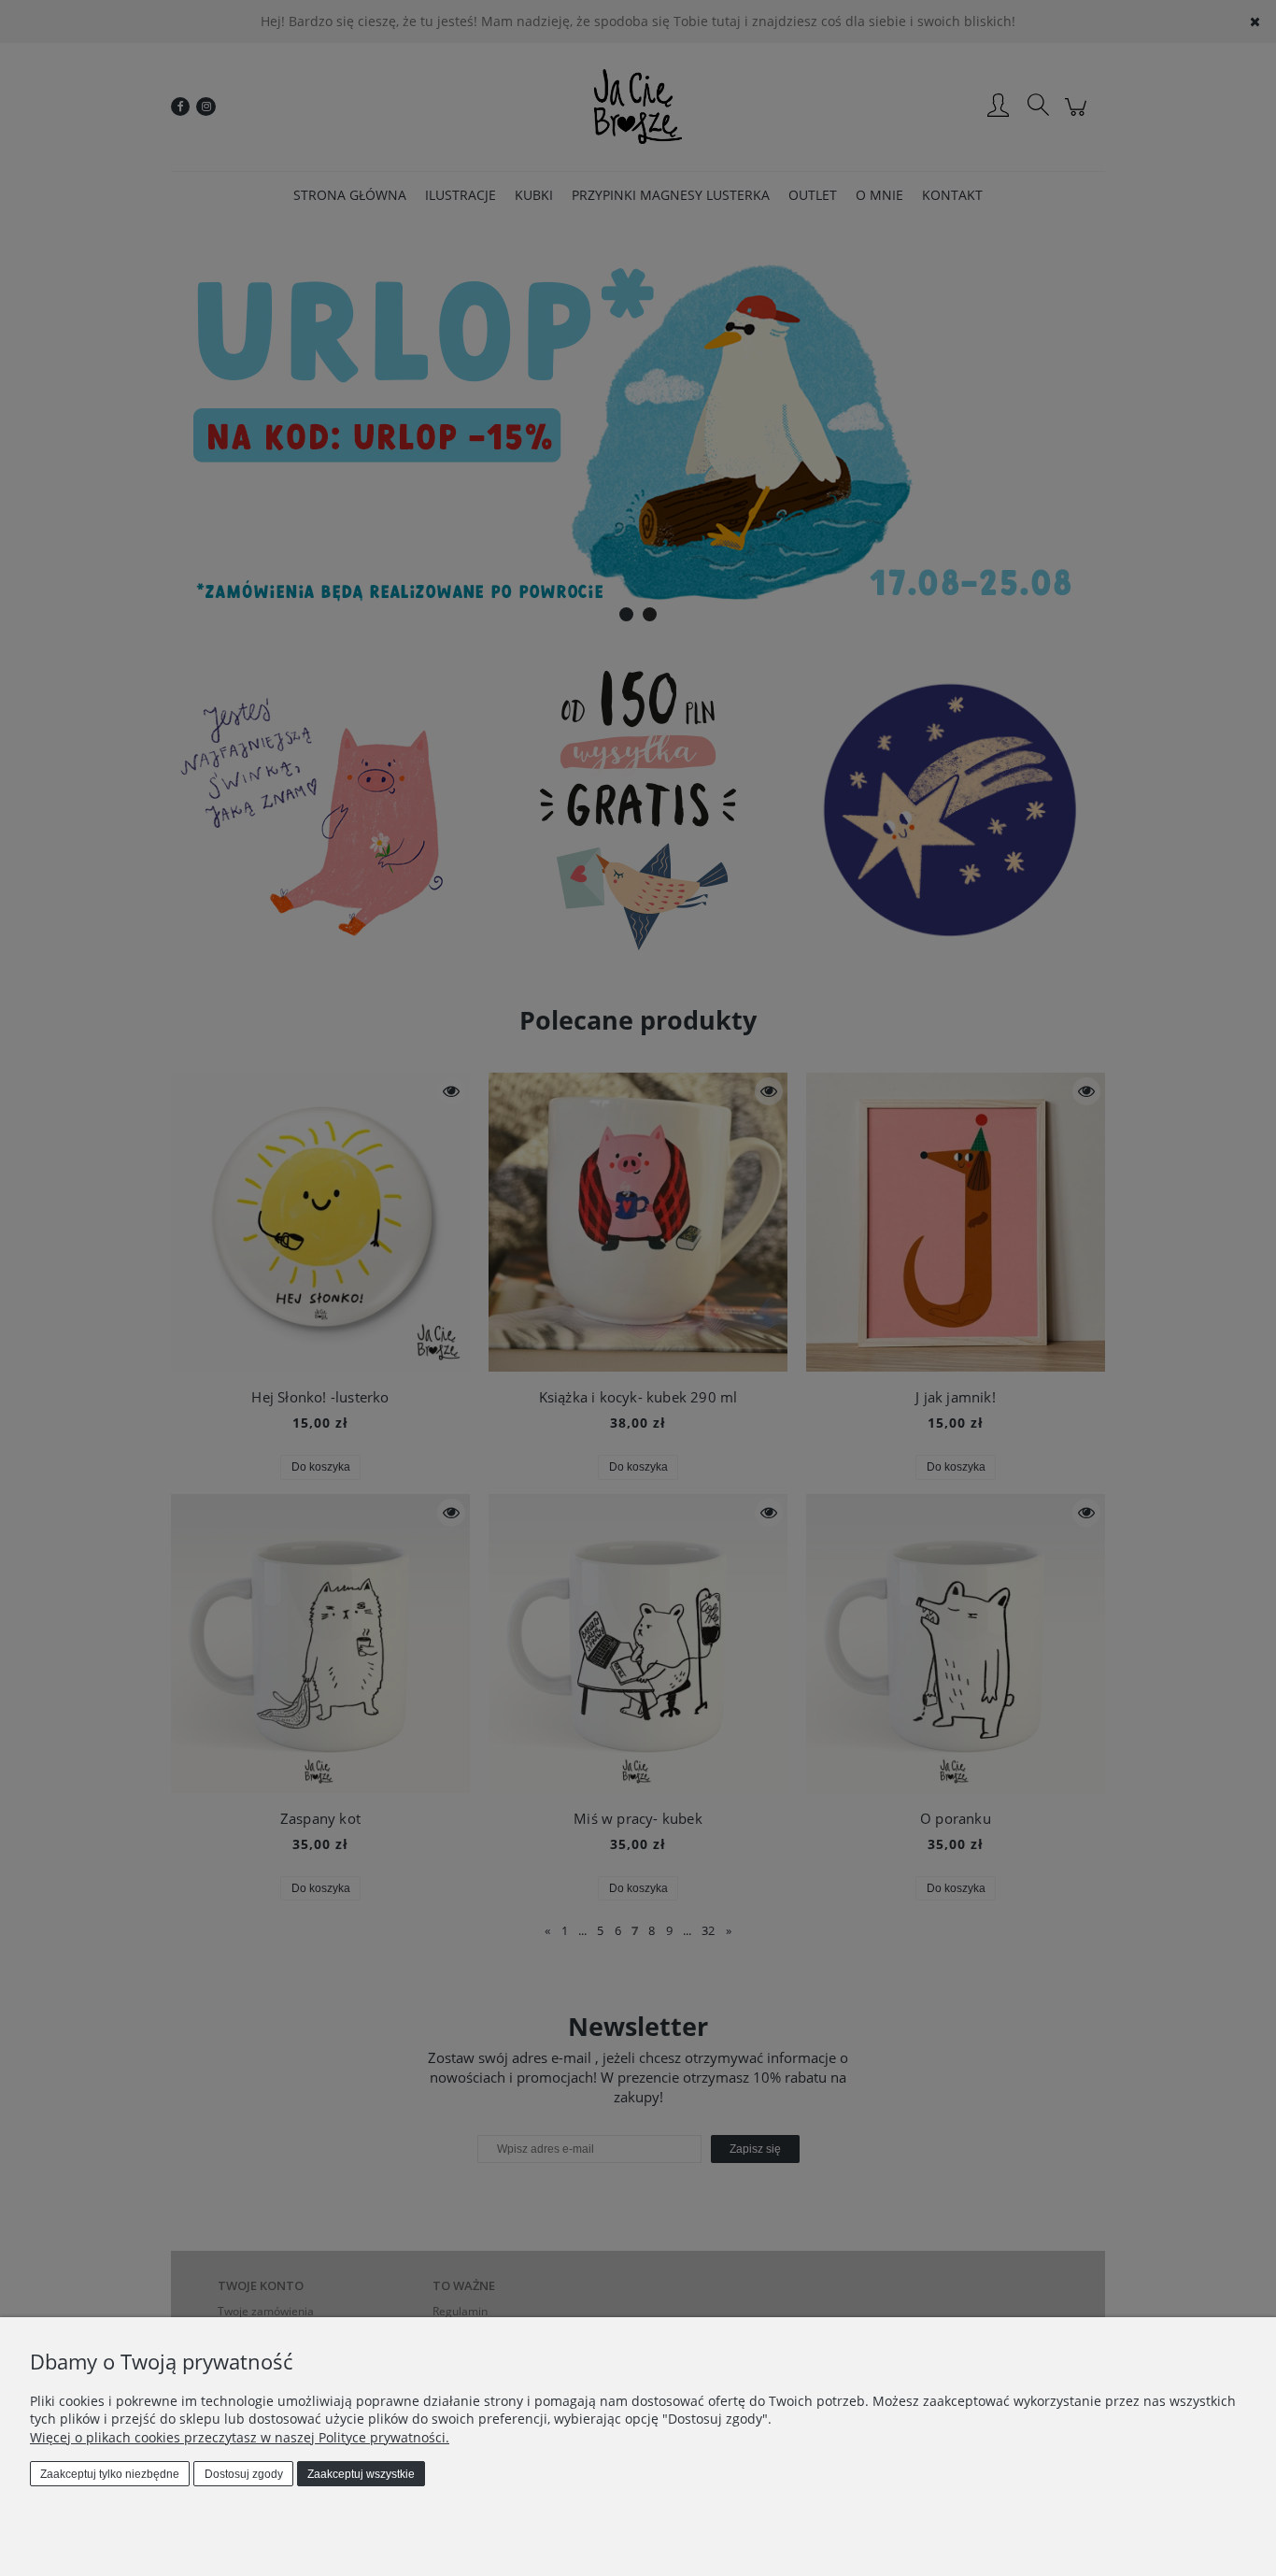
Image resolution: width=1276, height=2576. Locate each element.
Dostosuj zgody (244, 2474)
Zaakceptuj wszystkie (361, 2474)
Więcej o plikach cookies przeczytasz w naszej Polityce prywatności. (240, 2437)
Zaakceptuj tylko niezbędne (110, 2474)
